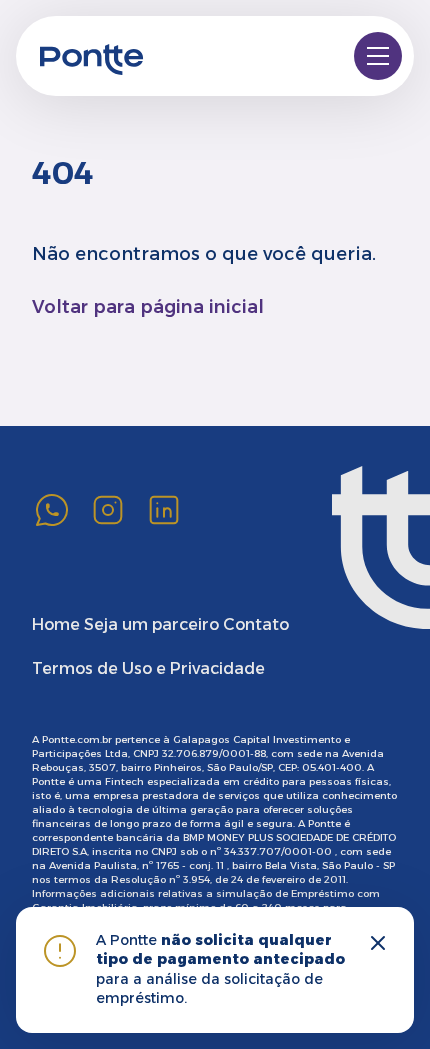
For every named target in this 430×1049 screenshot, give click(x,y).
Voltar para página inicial (148, 307)
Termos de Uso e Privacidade (148, 668)
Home (56, 624)
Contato (256, 624)
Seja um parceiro (151, 624)
